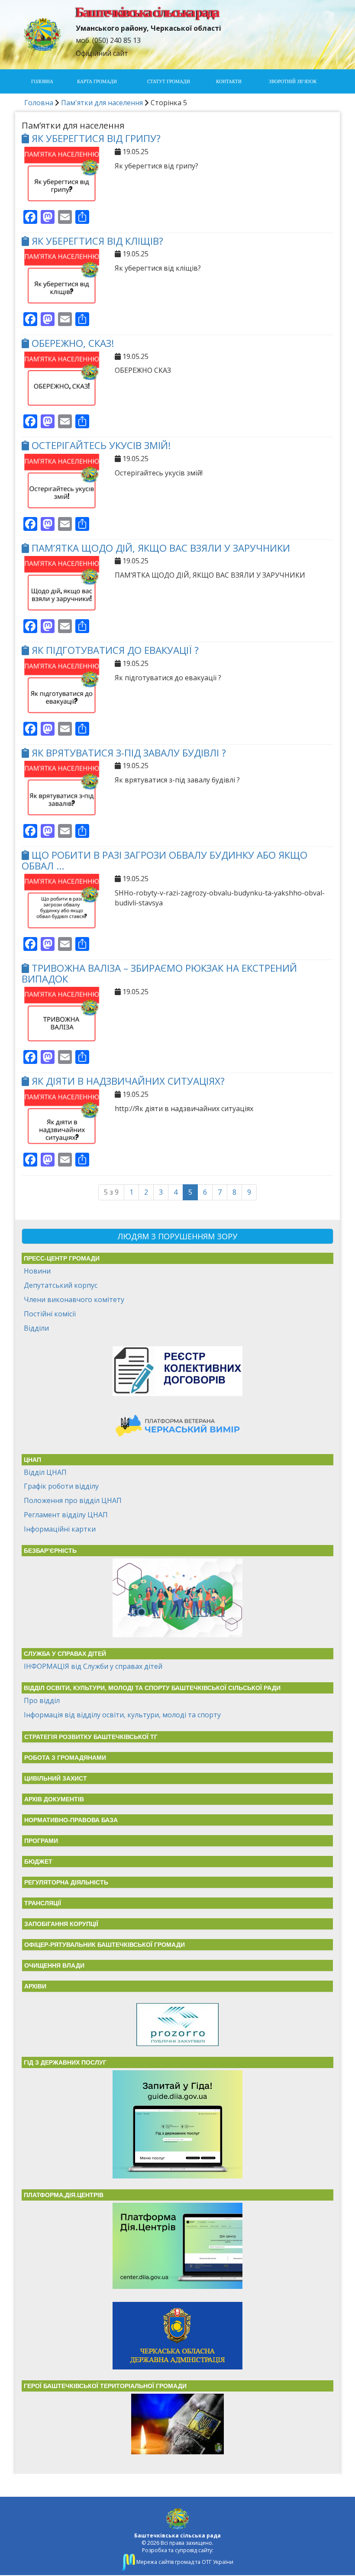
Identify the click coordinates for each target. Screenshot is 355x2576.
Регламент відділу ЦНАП (66, 1515)
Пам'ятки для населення (102, 103)
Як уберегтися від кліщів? (97, 241)
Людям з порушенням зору (177, 1236)
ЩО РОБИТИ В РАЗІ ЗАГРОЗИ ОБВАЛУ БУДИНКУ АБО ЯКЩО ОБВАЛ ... (165, 860)
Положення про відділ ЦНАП (73, 1500)
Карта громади (97, 81)
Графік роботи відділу (61, 1486)
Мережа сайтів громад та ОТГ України (184, 2562)
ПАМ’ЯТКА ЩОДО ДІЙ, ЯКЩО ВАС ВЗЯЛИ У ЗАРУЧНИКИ (161, 548)
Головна (42, 81)
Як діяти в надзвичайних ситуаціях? (128, 1081)
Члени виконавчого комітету (74, 1299)
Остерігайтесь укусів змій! (101, 445)
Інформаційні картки (60, 1529)
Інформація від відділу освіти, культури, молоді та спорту (122, 1715)
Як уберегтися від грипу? (96, 138)
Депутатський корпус (61, 1285)
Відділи (36, 1328)
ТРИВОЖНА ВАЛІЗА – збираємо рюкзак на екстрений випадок (159, 973)
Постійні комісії (50, 1314)
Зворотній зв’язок (293, 81)
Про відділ (42, 1700)
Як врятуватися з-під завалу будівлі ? (129, 753)
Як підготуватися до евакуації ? (115, 650)
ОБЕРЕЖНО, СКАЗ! (73, 343)
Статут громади (169, 81)
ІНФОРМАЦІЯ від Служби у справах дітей (93, 1666)
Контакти (229, 81)
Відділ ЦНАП (45, 1472)
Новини (37, 1271)
